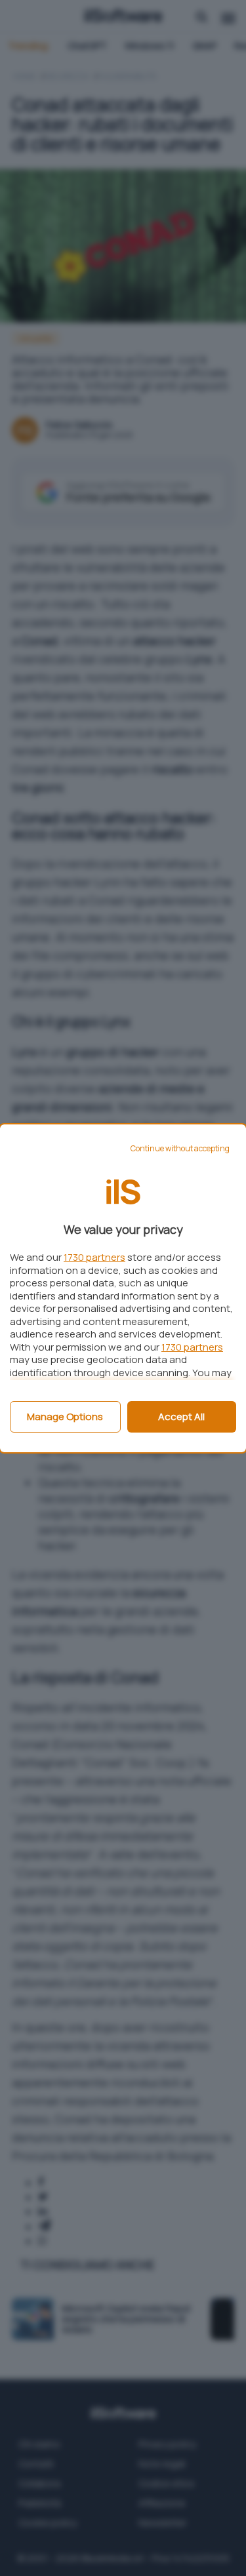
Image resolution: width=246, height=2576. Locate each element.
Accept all (181, 1417)
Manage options (65, 1417)
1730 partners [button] (94, 1257)
